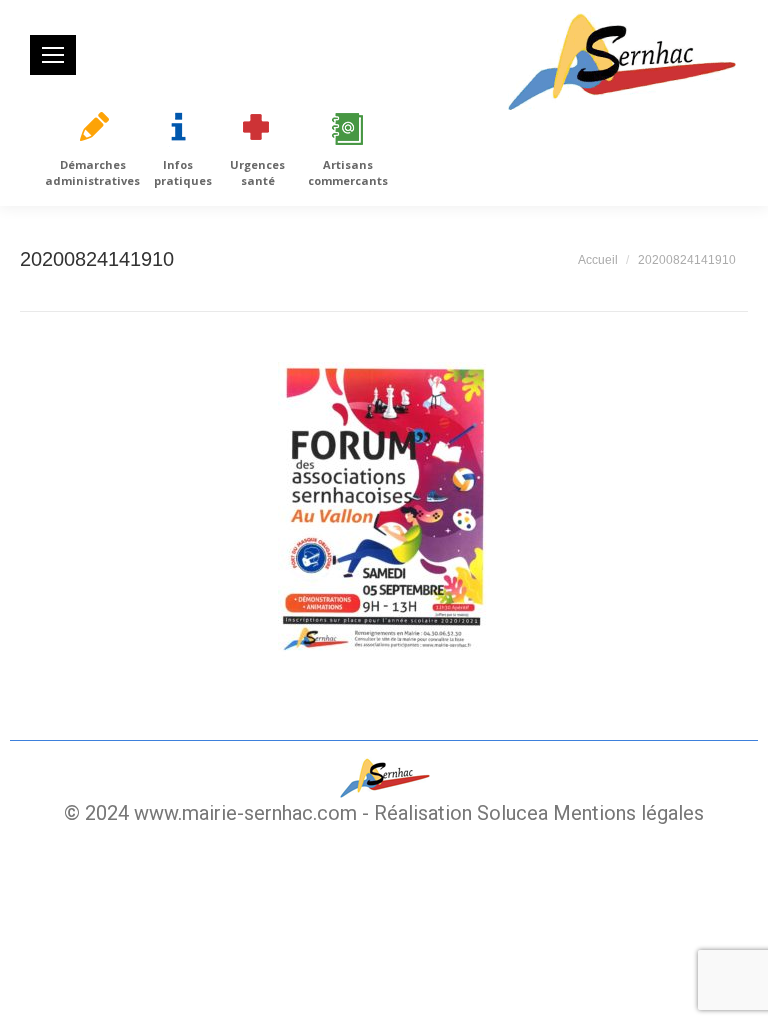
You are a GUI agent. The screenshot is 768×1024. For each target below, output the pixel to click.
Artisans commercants (348, 172)
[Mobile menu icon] (53, 55)
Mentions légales (628, 813)
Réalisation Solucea (461, 813)
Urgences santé (257, 172)
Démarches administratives (92, 172)
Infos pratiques (183, 172)
